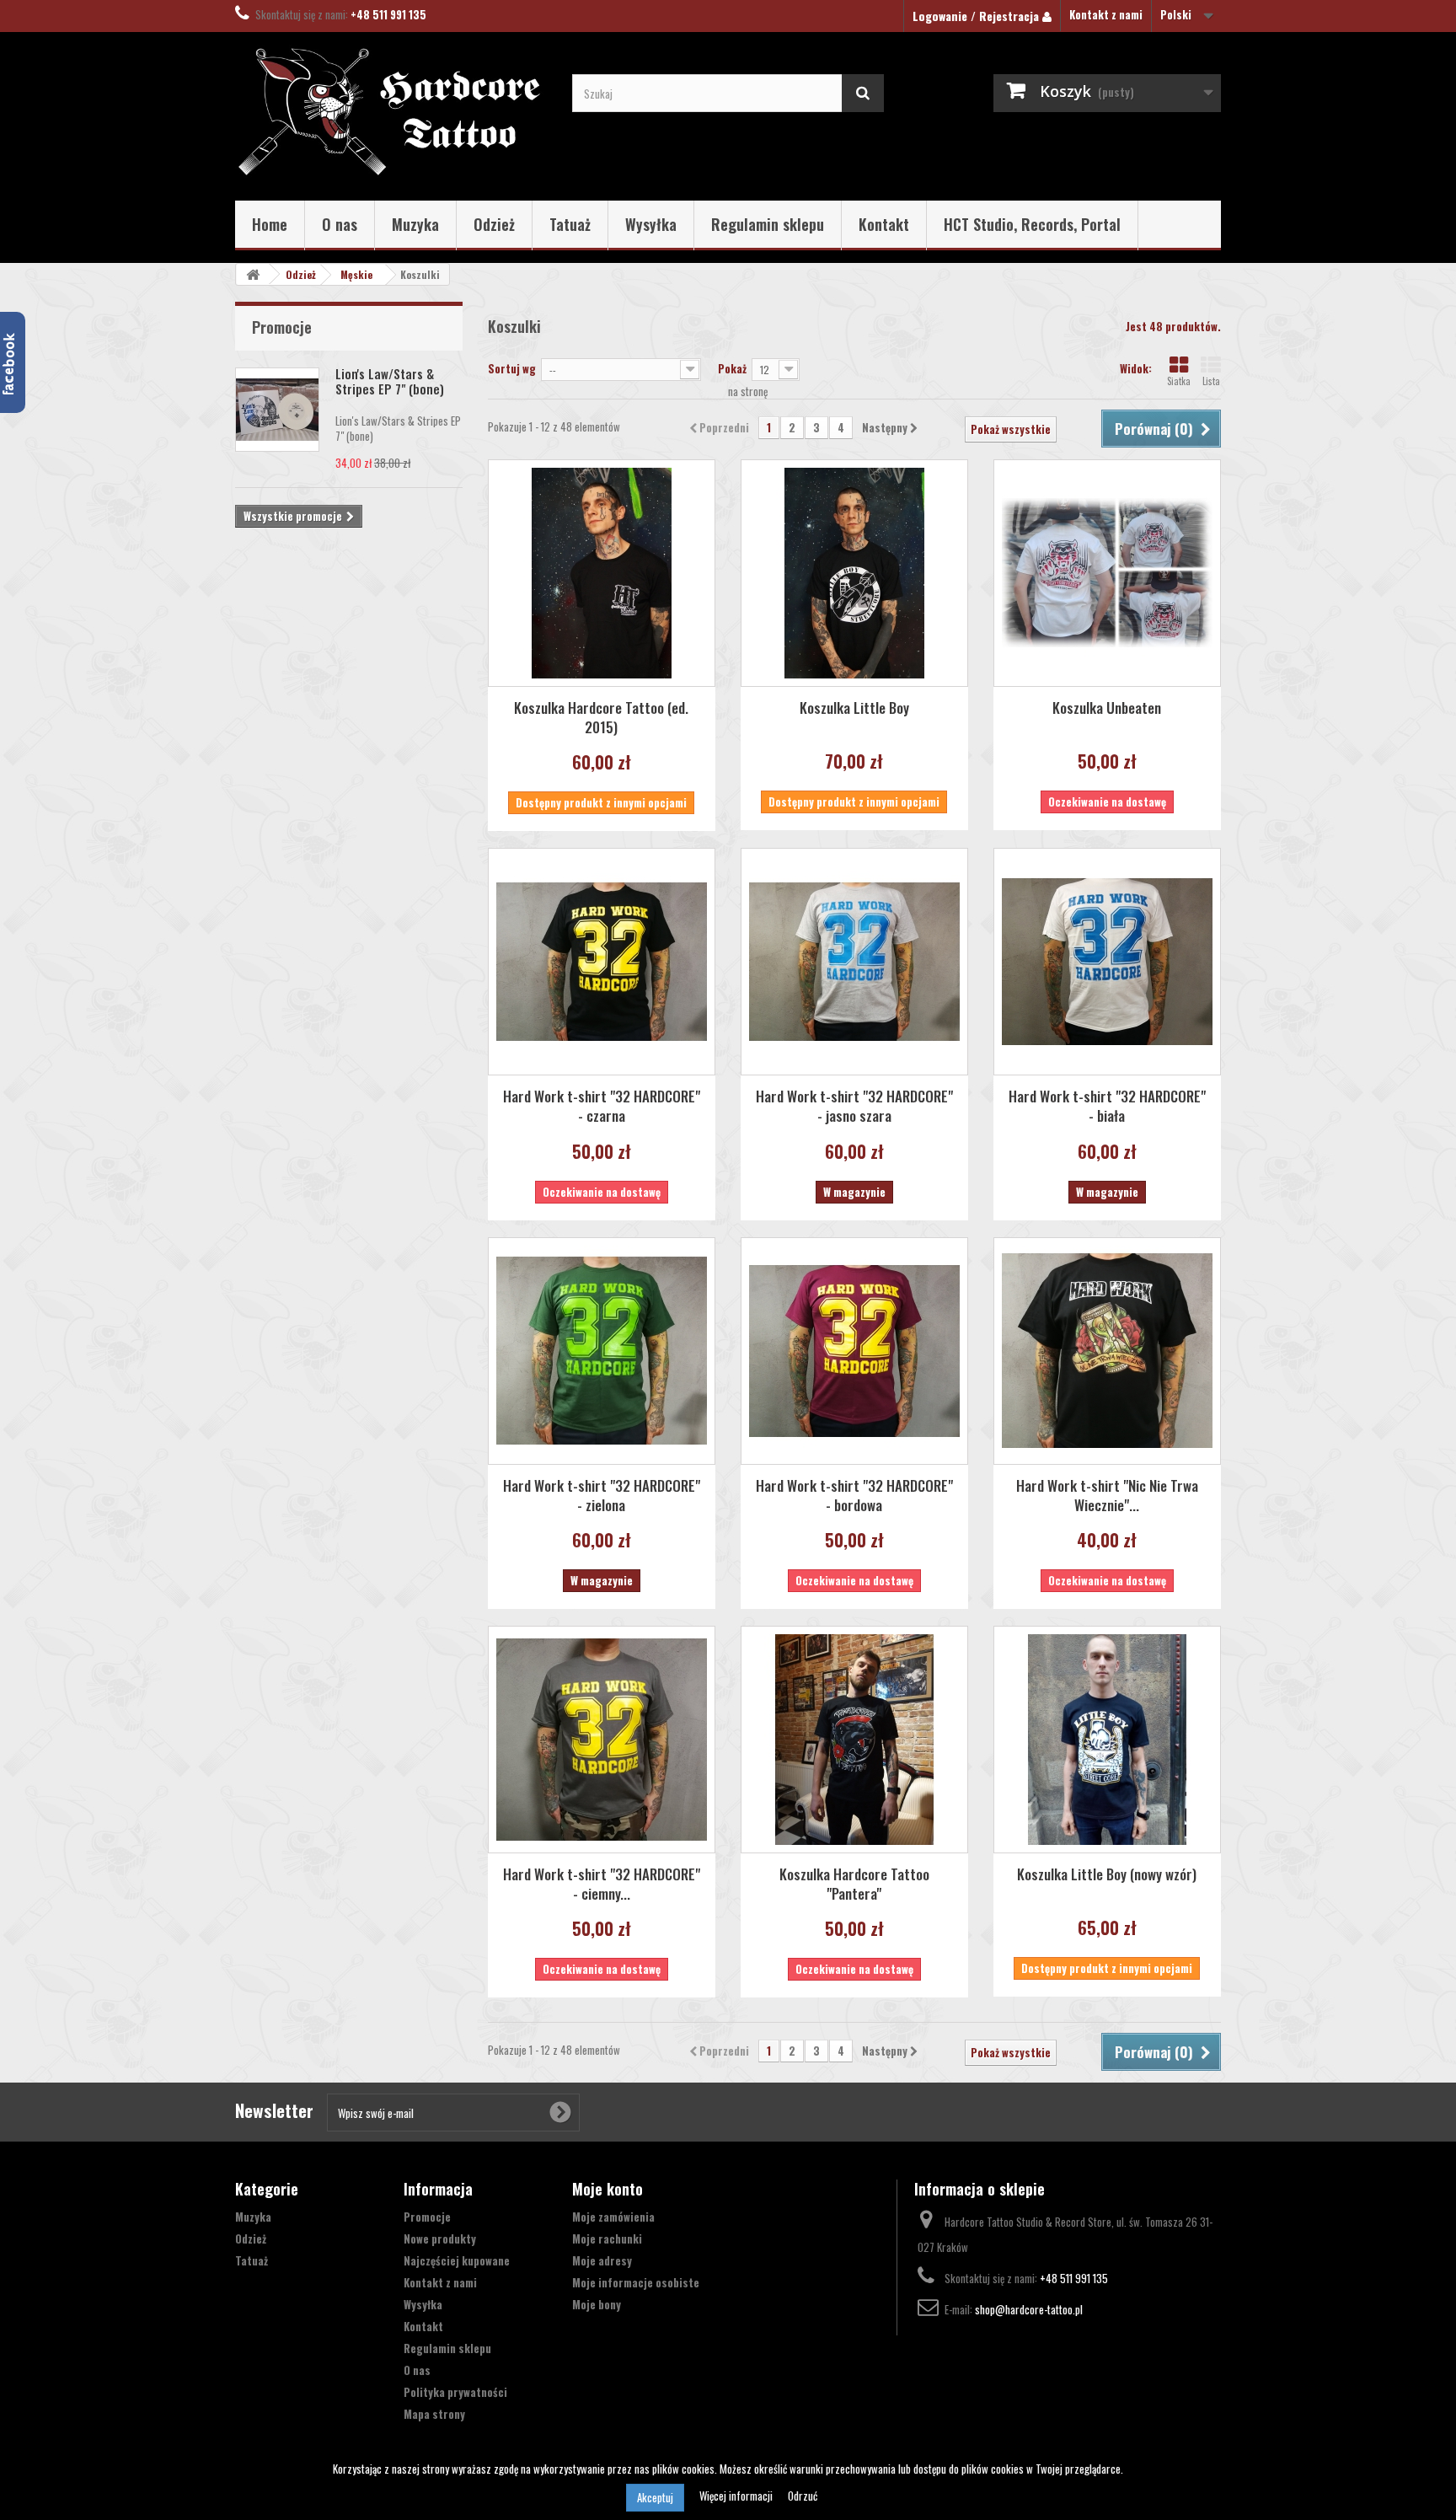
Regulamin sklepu (768, 224)
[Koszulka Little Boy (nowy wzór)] (1107, 1740)
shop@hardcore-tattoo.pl (1029, 2309)
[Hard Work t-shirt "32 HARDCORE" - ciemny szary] (602, 1740)
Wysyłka (651, 224)
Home (270, 224)
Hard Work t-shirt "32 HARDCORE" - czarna (602, 1106)
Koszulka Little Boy (854, 708)
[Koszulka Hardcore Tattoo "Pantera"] (854, 1740)
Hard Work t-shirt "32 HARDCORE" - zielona (602, 1495)
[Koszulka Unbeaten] (1107, 573)
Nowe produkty (440, 2239)
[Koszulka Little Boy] (854, 573)
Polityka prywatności (455, 2392)
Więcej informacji (737, 2496)
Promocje (282, 327)
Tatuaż (570, 224)
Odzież (494, 224)
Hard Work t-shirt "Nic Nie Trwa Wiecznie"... (1107, 1495)
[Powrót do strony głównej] (253, 274)
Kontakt (884, 224)
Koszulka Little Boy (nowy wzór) (1107, 1874)
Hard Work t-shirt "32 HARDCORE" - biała (1107, 1106)
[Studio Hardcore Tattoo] (391, 112)
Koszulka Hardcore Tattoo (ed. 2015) (601, 717)
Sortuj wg (512, 368)
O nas (340, 224)
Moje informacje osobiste (636, 2282)
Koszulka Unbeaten (1107, 708)
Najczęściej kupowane (457, 2260)
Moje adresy (602, 2260)
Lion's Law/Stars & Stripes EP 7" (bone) (390, 381)
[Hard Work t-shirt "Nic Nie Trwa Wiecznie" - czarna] (1107, 1351)
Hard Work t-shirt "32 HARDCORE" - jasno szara (854, 1106)
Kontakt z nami (1106, 14)
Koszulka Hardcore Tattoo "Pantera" (854, 1884)
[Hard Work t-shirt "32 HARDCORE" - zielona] (602, 1351)
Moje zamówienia (613, 2217)
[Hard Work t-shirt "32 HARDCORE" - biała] (1107, 962)
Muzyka (415, 224)
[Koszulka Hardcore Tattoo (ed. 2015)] (602, 573)
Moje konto (608, 2189)
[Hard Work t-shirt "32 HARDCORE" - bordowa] (854, 1351)
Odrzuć (803, 2496)
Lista (1211, 381)
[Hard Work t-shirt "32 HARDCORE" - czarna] (602, 962)
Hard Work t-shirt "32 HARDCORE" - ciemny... (602, 1884)
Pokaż (732, 368)
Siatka (1179, 381)
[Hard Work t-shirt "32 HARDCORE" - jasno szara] (854, 962)
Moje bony (597, 2304)
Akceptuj (655, 2497)
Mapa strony (434, 2414)
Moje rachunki (607, 2239)
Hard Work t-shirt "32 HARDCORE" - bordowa (854, 1495)
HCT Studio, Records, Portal (1032, 224)
